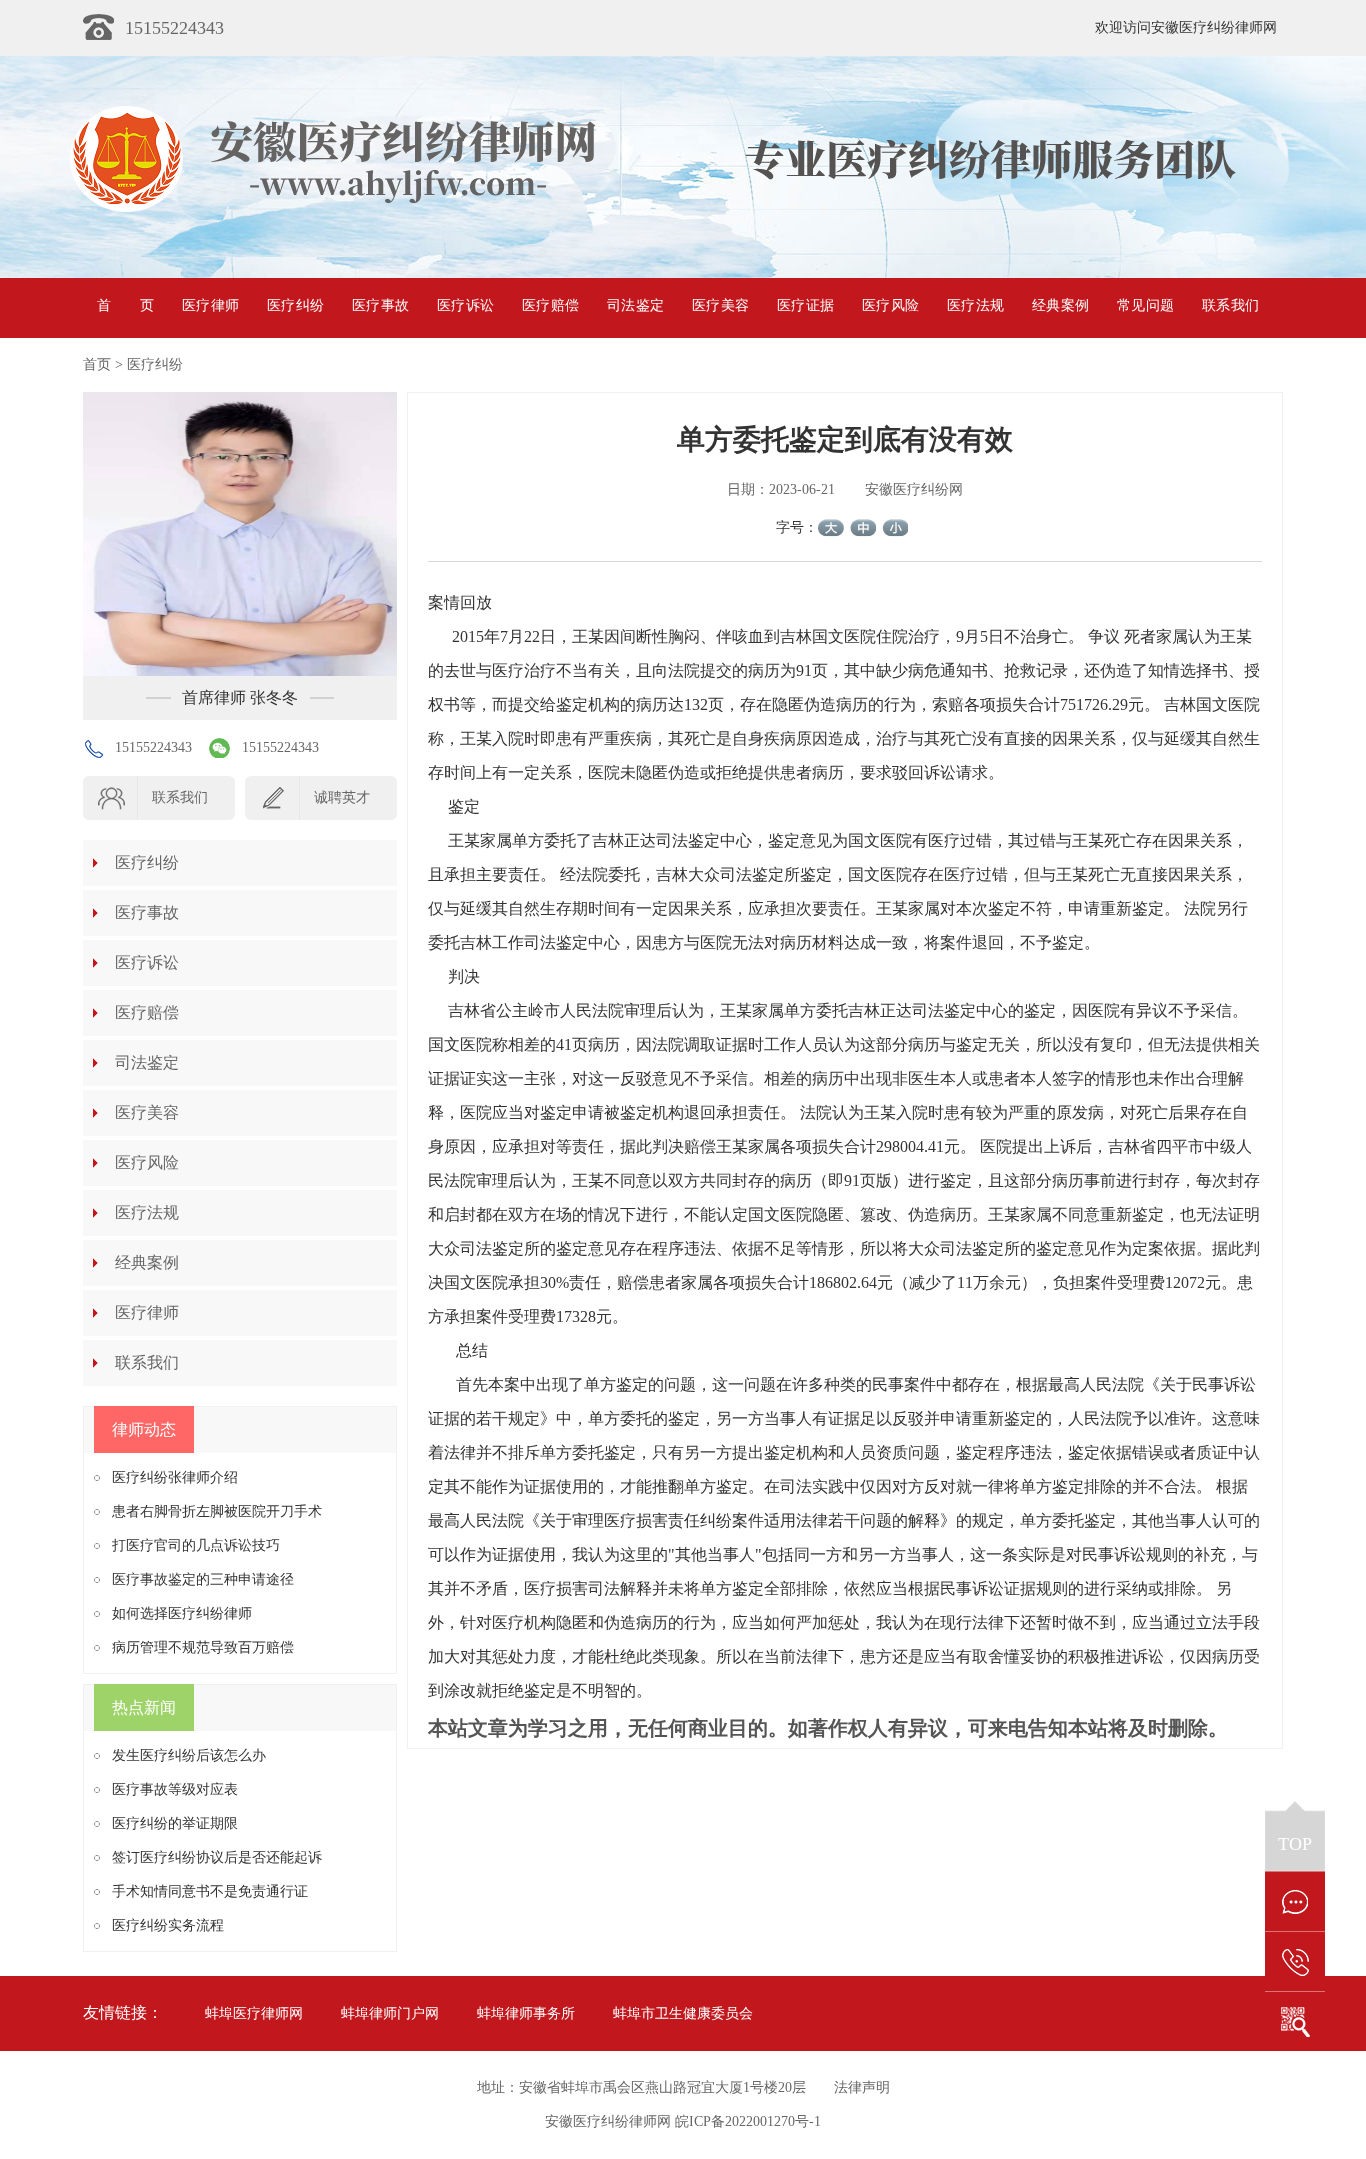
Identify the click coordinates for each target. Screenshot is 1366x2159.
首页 (125, 305)
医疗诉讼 (465, 305)
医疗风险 (890, 305)
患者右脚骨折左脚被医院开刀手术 (217, 1511)
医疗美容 (720, 305)
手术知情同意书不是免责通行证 (210, 1891)
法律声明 (862, 2087)
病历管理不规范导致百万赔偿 (203, 1647)
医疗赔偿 (550, 305)
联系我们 (1230, 305)
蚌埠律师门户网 (390, 2013)
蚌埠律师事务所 (526, 2013)
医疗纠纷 (295, 305)
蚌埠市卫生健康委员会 (683, 2013)
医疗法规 (975, 305)
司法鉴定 (635, 305)
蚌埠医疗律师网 (254, 2013)
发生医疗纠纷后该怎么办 (189, 1755)
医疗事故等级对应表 (175, 1789)
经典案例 (1060, 305)
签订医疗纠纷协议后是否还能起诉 (217, 1857)
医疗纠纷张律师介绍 (175, 1477)
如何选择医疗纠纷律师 (182, 1613)
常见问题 (1145, 305)
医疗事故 (380, 305)
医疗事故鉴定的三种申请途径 (203, 1579)
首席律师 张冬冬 (240, 697)
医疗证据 (805, 305)
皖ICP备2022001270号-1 (748, 2121)
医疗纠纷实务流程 (168, 1925)
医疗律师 (210, 305)
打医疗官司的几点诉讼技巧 (196, 1545)
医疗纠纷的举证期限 (175, 1823)
